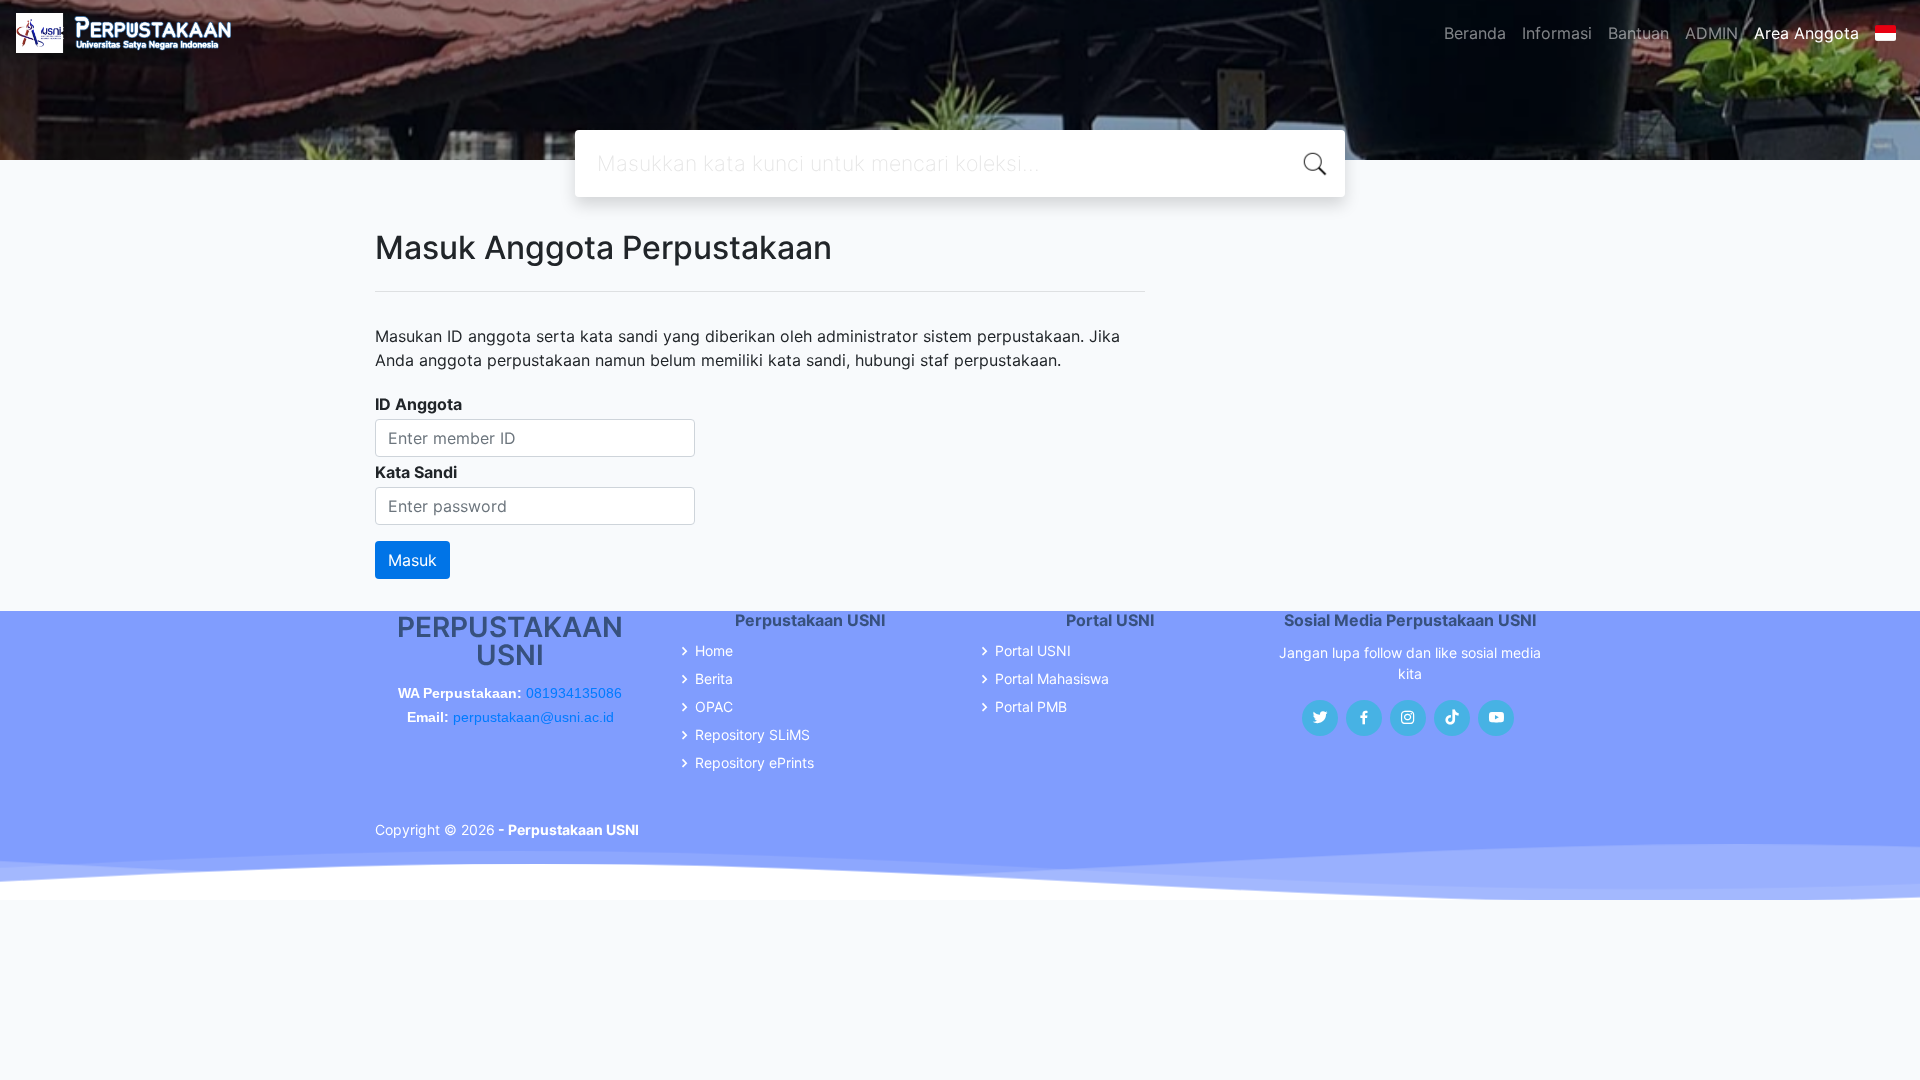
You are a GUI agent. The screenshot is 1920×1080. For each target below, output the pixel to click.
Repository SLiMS (752, 735)
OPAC (714, 707)
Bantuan (1638, 33)
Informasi (1557, 33)
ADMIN (1711, 33)
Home (714, 651)
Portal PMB (1031, 707)
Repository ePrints (754, 763)
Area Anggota (1806, 33)
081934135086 (574, 693)
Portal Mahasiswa (1052, 679)
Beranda (1475, 33)
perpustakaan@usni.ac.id (533, 717)
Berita (714, 679)
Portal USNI (1033, 651)
